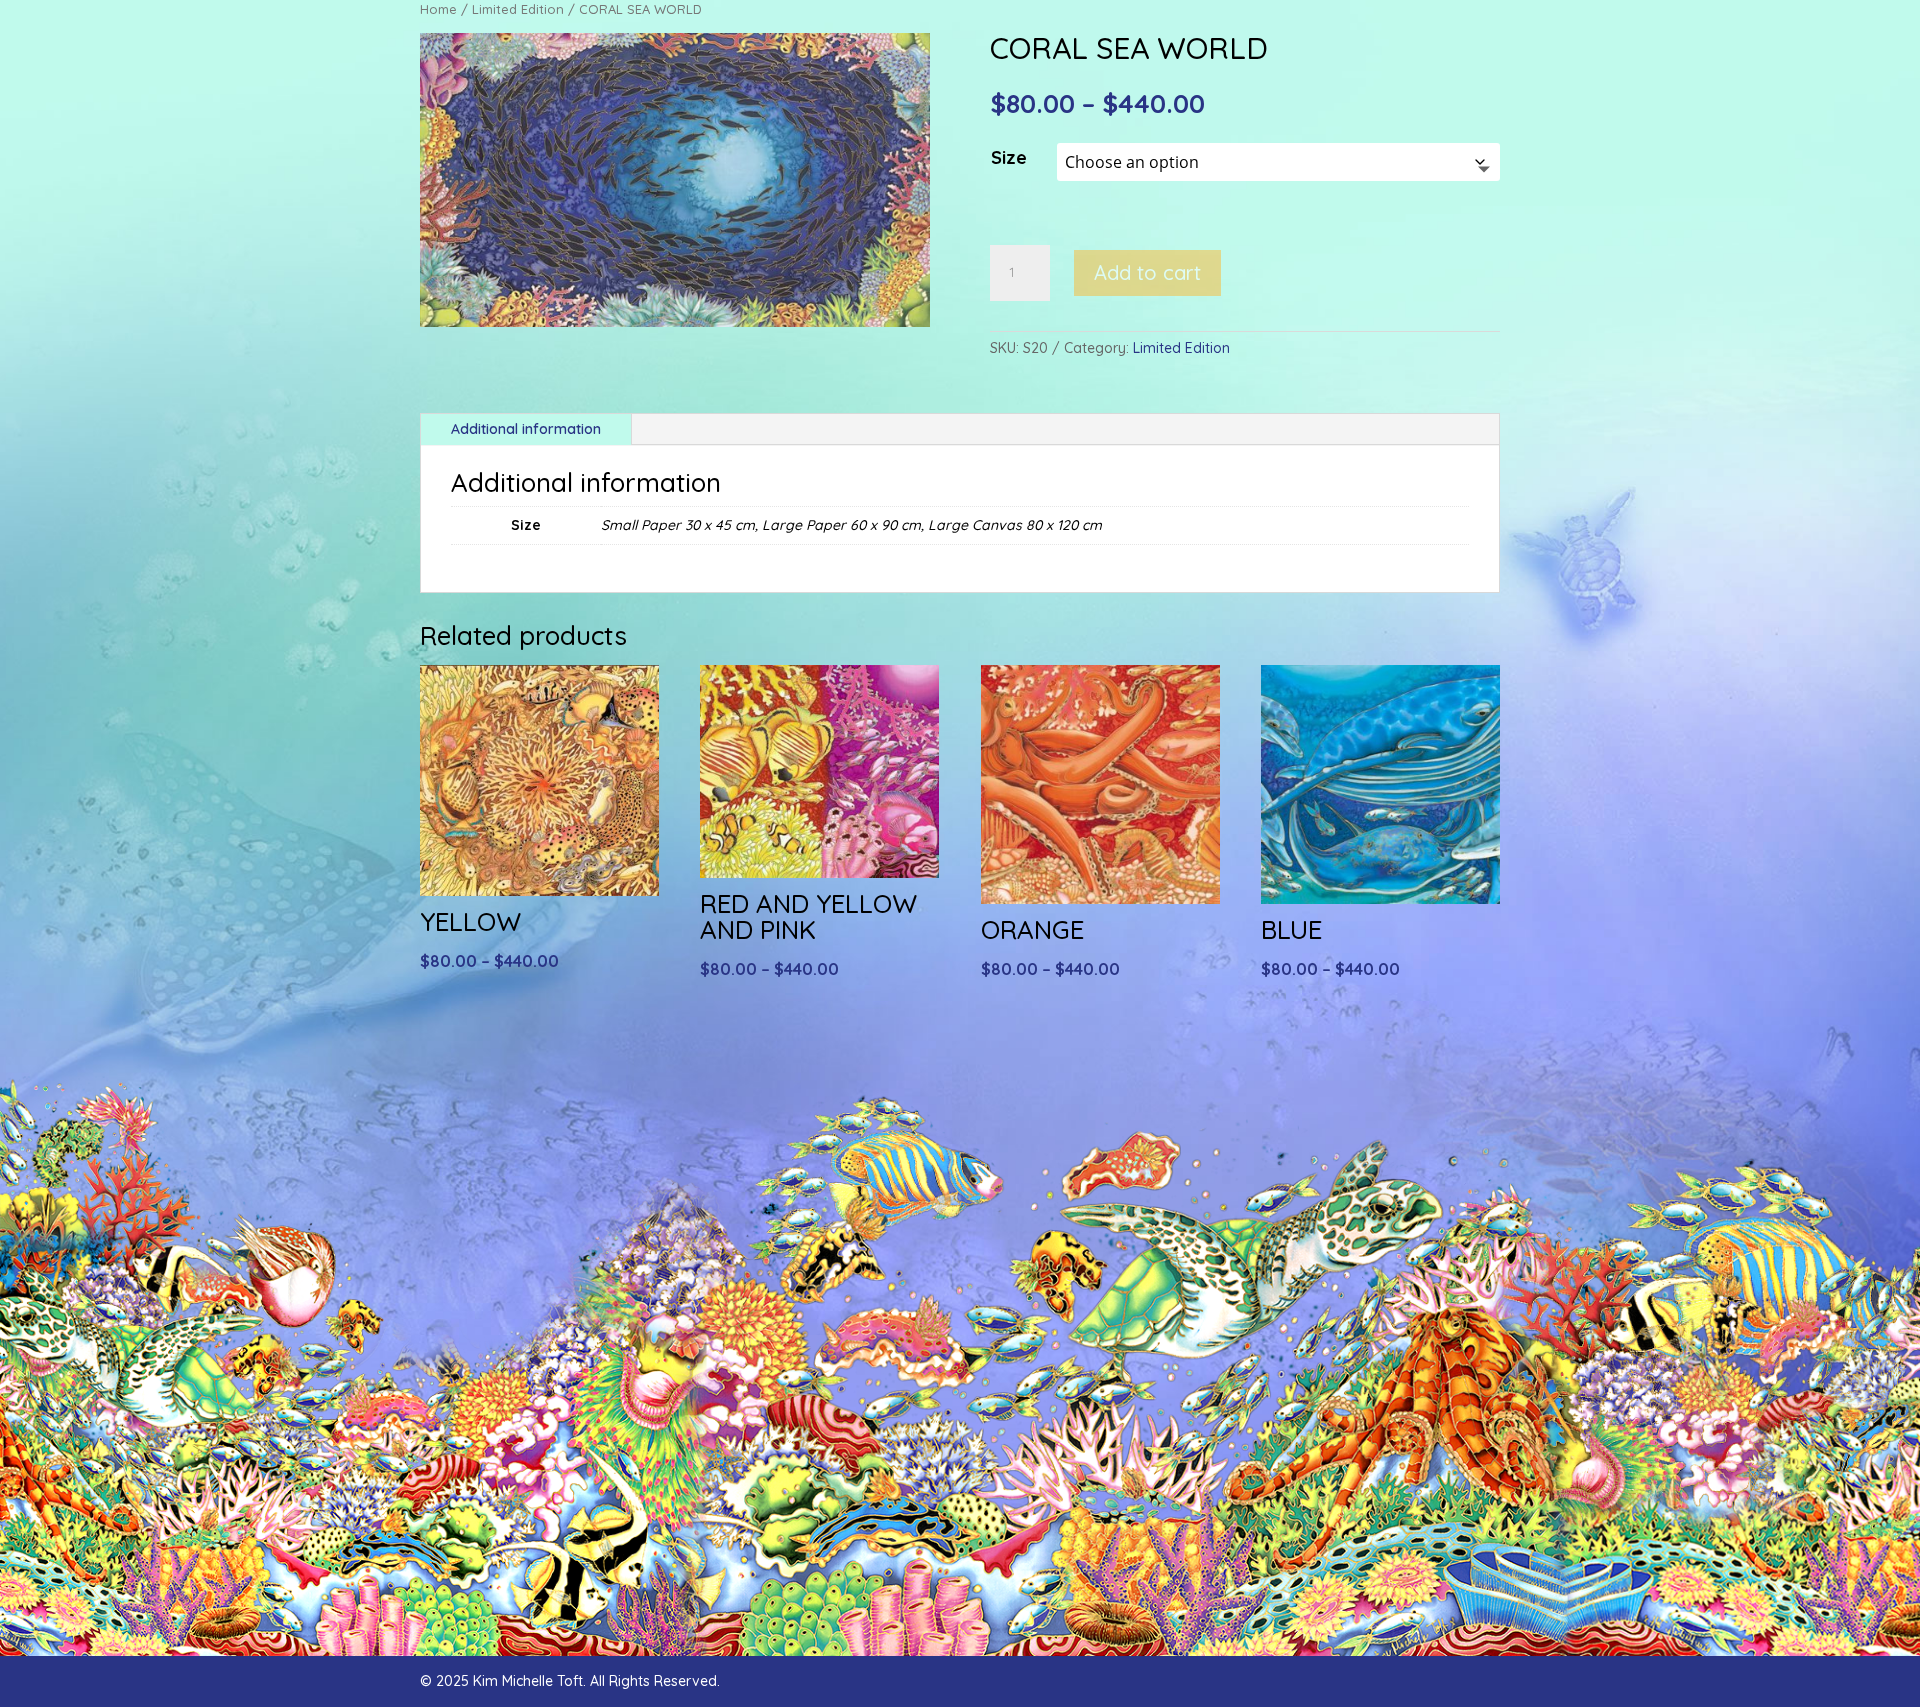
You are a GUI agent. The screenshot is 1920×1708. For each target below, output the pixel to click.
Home (438, 9)
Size (1009, 157)
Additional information (526, 429)
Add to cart (1147, 272)
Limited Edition (518, 9)
